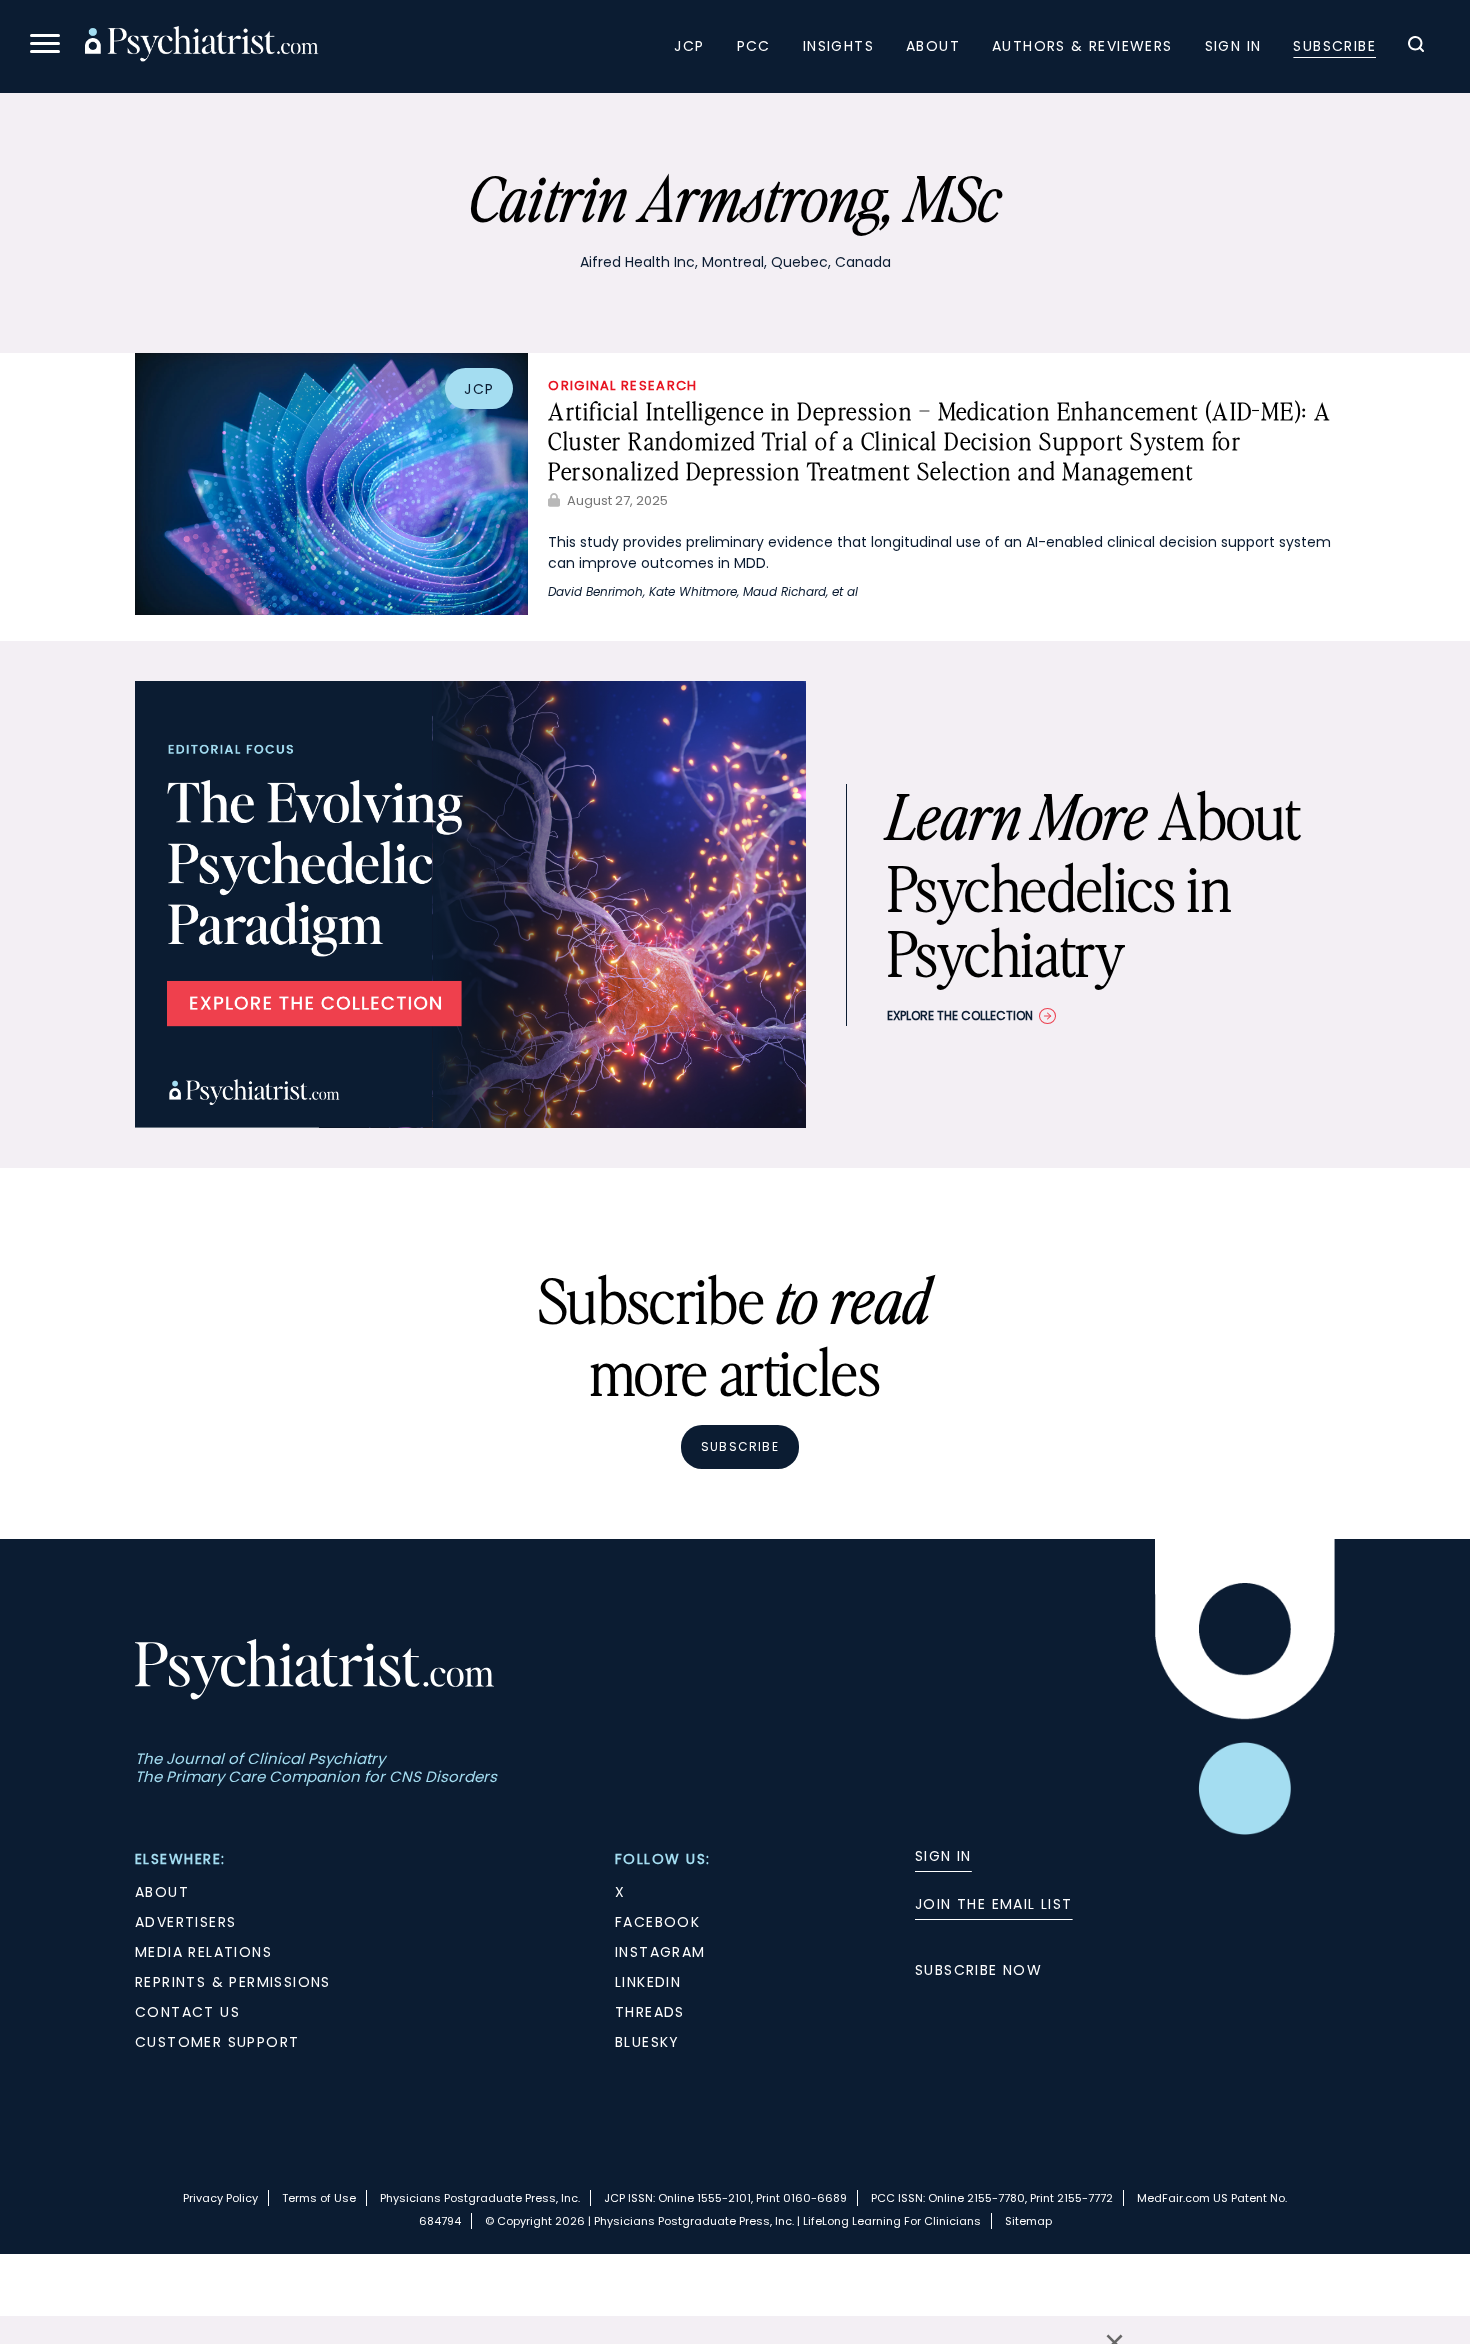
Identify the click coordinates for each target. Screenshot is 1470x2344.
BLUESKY (647, 2042)
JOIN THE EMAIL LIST (994, 1904)
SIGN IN (943, 1856)
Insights (838, 46)
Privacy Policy (220, 2198)
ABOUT (162, 1892)
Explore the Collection (960, 1015)
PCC (754, 46)
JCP (689, 46)
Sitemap (1028, 2221)
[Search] (1416, 47)
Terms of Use (319, 2198)
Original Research (622, 385)
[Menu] (45, 46)
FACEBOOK (657, 1922)
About (933, 46)
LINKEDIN (648, 1982)
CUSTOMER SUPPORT (217, 2042)
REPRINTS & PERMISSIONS (233, 1982)
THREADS (650, 2012)
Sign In (1233, 46)
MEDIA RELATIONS (203, 1952)
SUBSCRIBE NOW (978, 1970)
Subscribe (1334, 46)
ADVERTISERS (185, 1922)
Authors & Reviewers (1082, 46)
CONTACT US (187, 2012)
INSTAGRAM (660, 1952)
